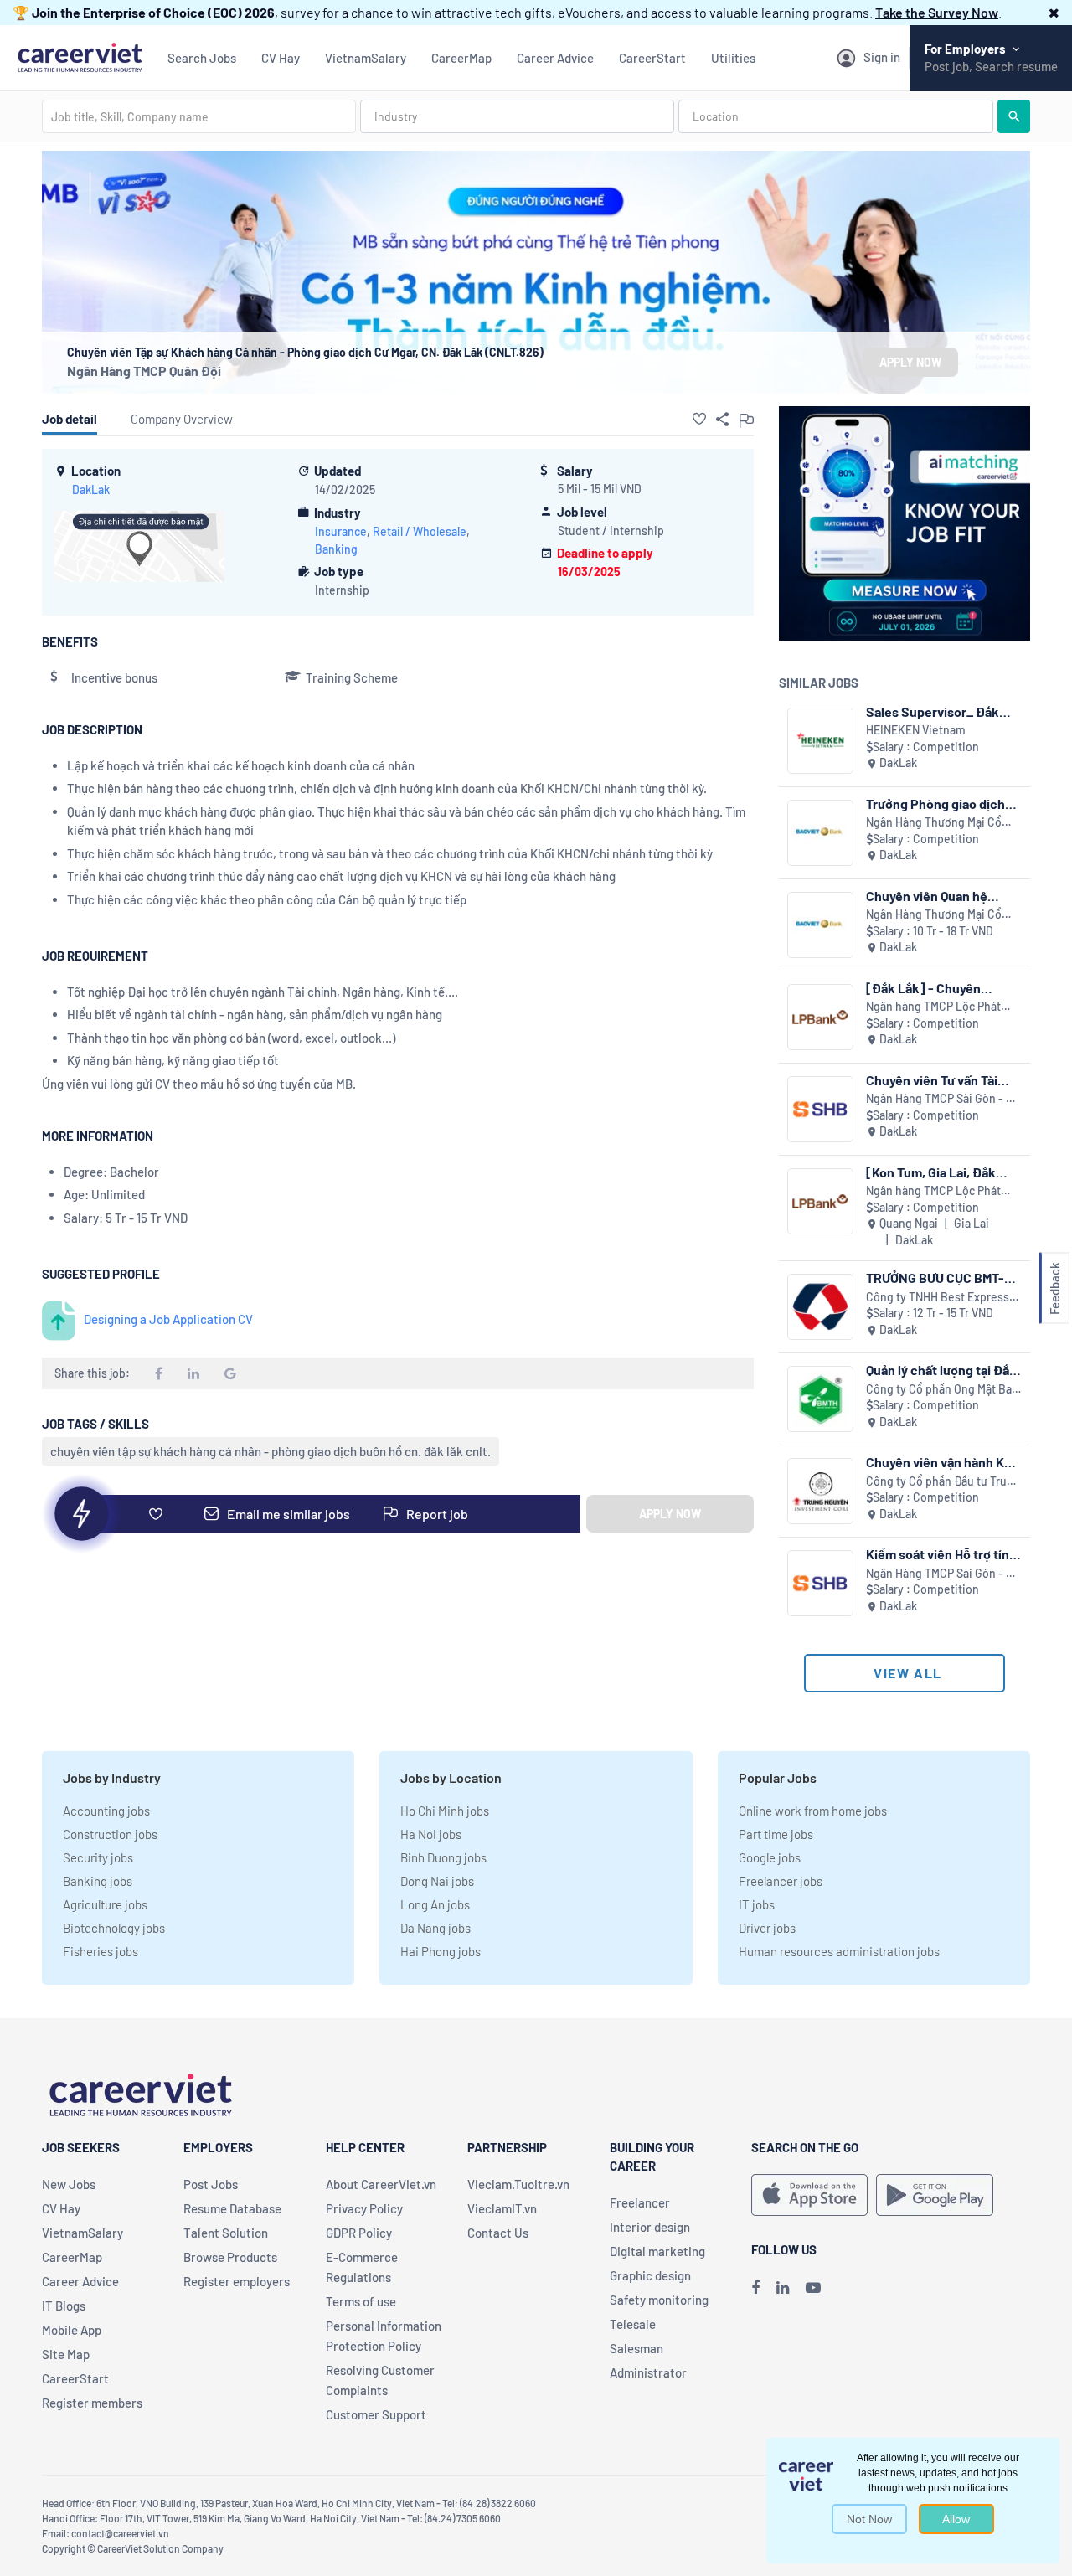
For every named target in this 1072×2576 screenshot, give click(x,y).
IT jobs (757, 1904)
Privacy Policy (364, 2208)
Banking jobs (98, 1881)
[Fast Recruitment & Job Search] (80, 56)
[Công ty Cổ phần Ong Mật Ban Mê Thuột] (820, 1399)
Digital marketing (657, 2251)
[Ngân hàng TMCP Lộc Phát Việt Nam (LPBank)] (820, 1017)
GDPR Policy (359, 2233)
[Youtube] (813, 2287)
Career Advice (555, 58)
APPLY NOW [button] (910, 362)
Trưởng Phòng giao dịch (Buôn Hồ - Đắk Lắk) (935, 804)
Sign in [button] (882, 57)
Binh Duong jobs (443, 1857)
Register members (92, 2403)
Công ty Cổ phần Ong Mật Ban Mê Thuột (942, 1390)
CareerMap (461, 58)
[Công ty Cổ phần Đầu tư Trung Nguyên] (820, 1491)
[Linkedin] (783, 2287)
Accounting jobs (106, 1811)
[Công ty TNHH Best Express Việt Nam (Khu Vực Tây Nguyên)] (820, 1307)
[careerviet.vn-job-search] (809, 2195)
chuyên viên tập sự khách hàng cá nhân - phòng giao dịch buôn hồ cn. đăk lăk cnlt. (271, 1451)
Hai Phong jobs (441, 1951)
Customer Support (376, 2414)
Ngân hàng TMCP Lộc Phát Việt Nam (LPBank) (933, 1007)
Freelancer (640, 2202)
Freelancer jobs (781, 1881)
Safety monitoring (659, 2300)
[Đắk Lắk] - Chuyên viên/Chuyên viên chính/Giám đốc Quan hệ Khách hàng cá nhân (938, 988)
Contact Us (498, 2233)
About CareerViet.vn (381, 2184)
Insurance (341, 531)
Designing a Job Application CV (168, 1319)
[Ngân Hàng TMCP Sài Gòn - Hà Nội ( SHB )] (820, 1109)
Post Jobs (211, 2184)
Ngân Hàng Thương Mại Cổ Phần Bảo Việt (934, 823)
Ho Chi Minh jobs (445, 1811)
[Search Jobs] (1014, 116)
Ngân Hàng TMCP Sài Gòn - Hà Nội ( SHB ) (943, 1099)
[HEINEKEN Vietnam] (820, 741)
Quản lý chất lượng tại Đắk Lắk (941, 1370)
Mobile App (72, 2330)
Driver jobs (767, 1928)
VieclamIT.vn (502, 2208)
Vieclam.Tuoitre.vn (518, 2184)
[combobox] (199, 116)
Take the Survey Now (937, 12)
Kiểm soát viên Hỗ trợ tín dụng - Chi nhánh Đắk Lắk (941, 1554)
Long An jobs (435, 1904)
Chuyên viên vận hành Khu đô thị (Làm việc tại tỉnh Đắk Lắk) (943, 1462)
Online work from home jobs (813, 1811)
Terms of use (361, 2301)
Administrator (648, 2372)
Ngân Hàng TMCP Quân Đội (144, 371)
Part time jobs (776, 1834)
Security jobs (98, 1857)
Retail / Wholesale (420, 531)
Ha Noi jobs (431, 1834)
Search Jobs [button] (202, 58)
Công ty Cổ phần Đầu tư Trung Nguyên (943, 1482)
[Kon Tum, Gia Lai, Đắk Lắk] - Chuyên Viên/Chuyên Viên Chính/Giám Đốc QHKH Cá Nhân (941, 1172)
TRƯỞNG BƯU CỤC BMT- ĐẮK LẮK (935, 1278)
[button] (1054, 12)
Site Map (66, 2354)
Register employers (237, 2281)
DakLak (91, 489)
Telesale (633, 2324)
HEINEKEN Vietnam (916, 730)
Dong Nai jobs (437, 1881)
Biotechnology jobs (114, 1928)
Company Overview (182, 419)
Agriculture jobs (105, 1904)
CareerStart (652, 58)
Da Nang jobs (435, 1928)
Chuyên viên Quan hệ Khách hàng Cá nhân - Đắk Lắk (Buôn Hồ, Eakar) (943, 896)
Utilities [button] (733, 58)
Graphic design (650, 2275)
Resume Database (232, 2208)
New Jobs (69, 2184)
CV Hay (281, 58)
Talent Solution (226, 2233)
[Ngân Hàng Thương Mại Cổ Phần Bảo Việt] (820, 833)
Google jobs (770, 1857)
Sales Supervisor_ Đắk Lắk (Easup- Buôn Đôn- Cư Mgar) (944, 711)
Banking (336, 549)
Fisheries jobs (100, 1951)
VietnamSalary (366, 58)
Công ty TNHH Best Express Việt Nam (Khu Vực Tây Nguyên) (938, 1298)
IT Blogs (64, 2306)
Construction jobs (110, 1834)
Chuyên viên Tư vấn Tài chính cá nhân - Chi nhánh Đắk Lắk (942, 1080)
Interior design (650, 2227)
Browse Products (230, 2257)
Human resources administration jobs (839, 1951)
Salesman (636, 2348)
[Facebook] (755, 2287)
